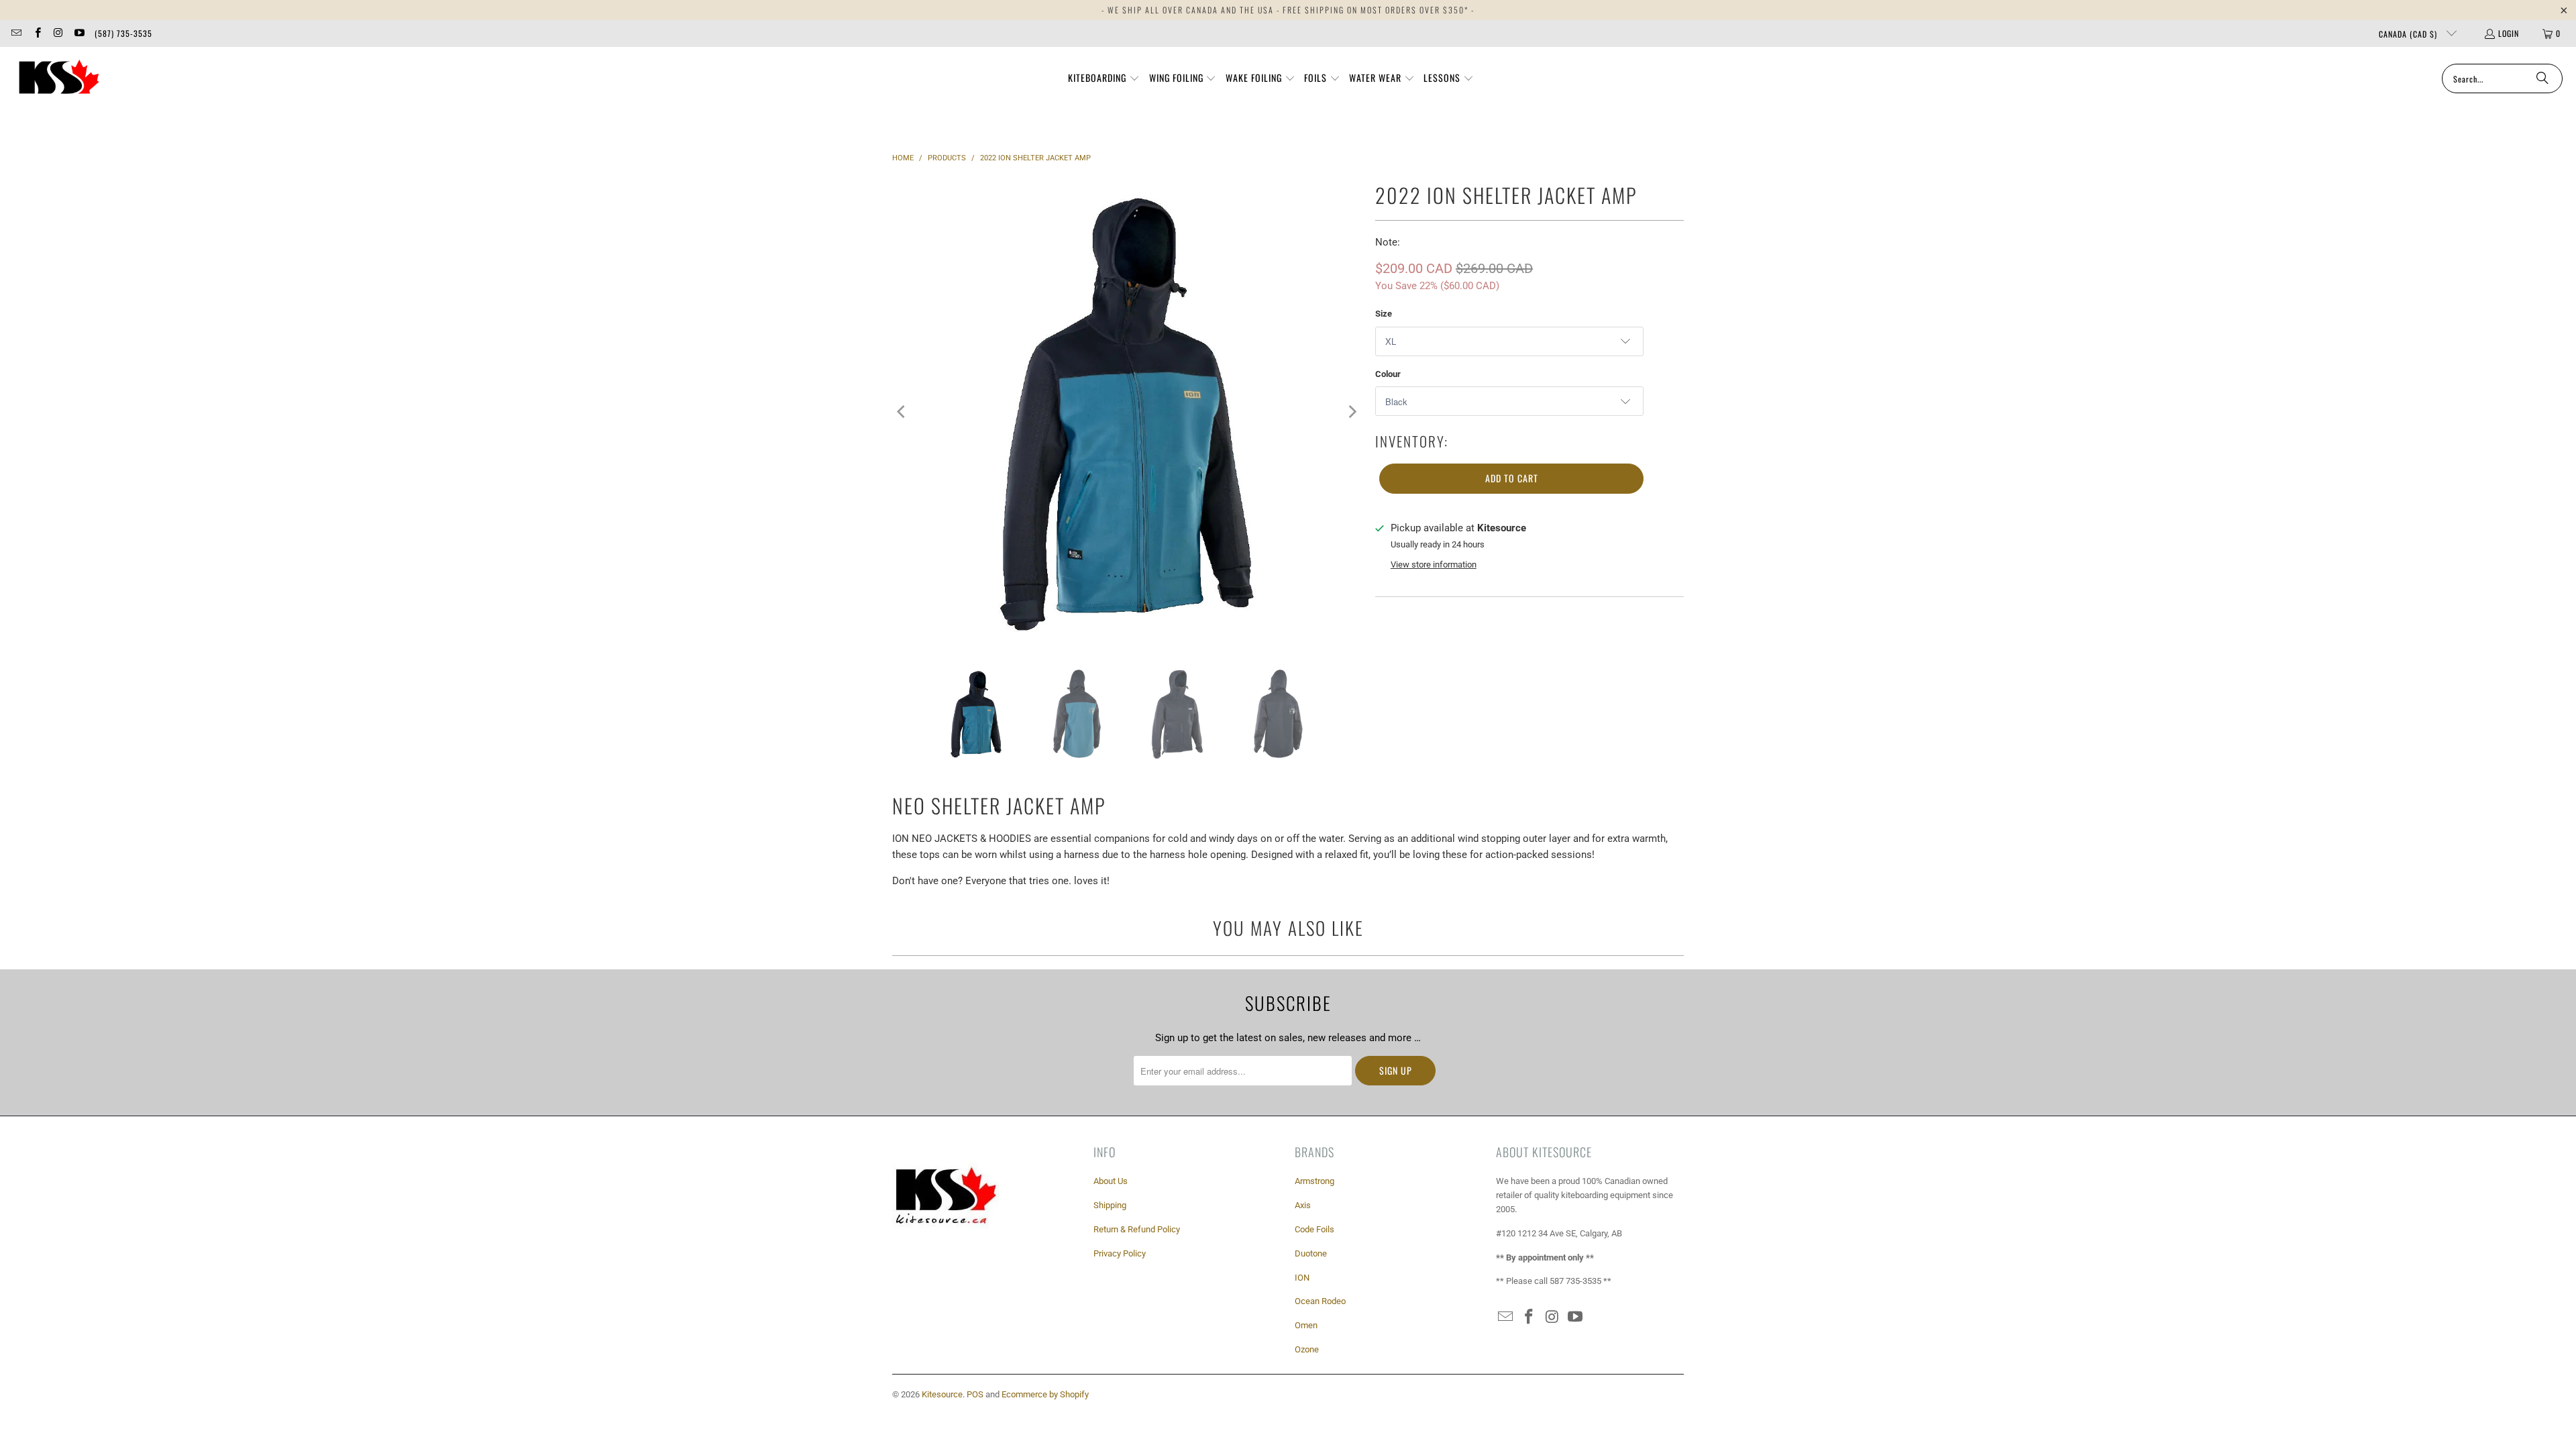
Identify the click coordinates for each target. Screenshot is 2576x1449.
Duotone (1311, 1253)
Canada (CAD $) (2409, 34)
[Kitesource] (57, 78)
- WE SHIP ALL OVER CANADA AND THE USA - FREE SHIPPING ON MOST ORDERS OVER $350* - (1288, 10)
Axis (1303, 1205)
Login (2509, 33)
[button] (1104, 78)
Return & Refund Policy (1137, 1229)
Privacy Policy (1120, 1253)
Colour (1388, 374)
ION (1302, 1278)
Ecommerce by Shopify (1045, 1394)
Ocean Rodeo (1320, 1301)
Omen (1306, 1325)
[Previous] (902, 412)
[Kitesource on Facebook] (37, 33)
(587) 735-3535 (123, 33)
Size (1384, 314)
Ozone (1307, 1349)
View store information (1434, 565)
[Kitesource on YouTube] (79, 33)
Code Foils (1314, 1229)
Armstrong (1314, 1181)
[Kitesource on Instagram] (58, 33)
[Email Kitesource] (16, 33)
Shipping (1110, 1205)
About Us (1111, 1181)
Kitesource (942, 1394)
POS (975, 1394)
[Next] (1352, 412)
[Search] (2542, 78)
